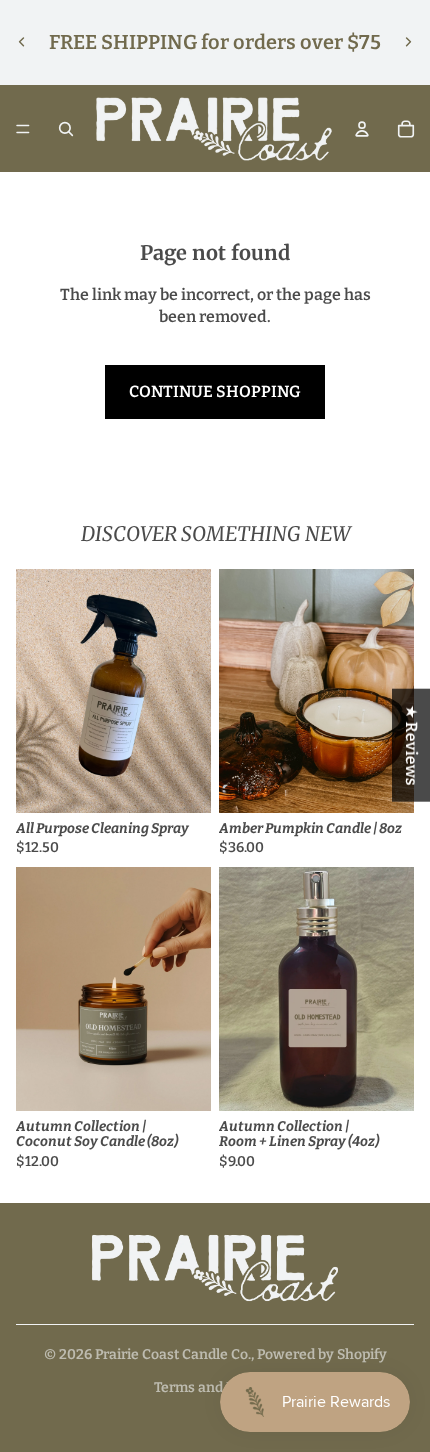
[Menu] (23, 129)
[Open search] (66, 129)
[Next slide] (408, 42)
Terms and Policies (215, 1387)
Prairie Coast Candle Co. (173, 1354)
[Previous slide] (22, 42)
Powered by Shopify (322, 1354)
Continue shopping (215, 391)
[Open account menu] (362, 129)
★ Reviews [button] (411, 745)
